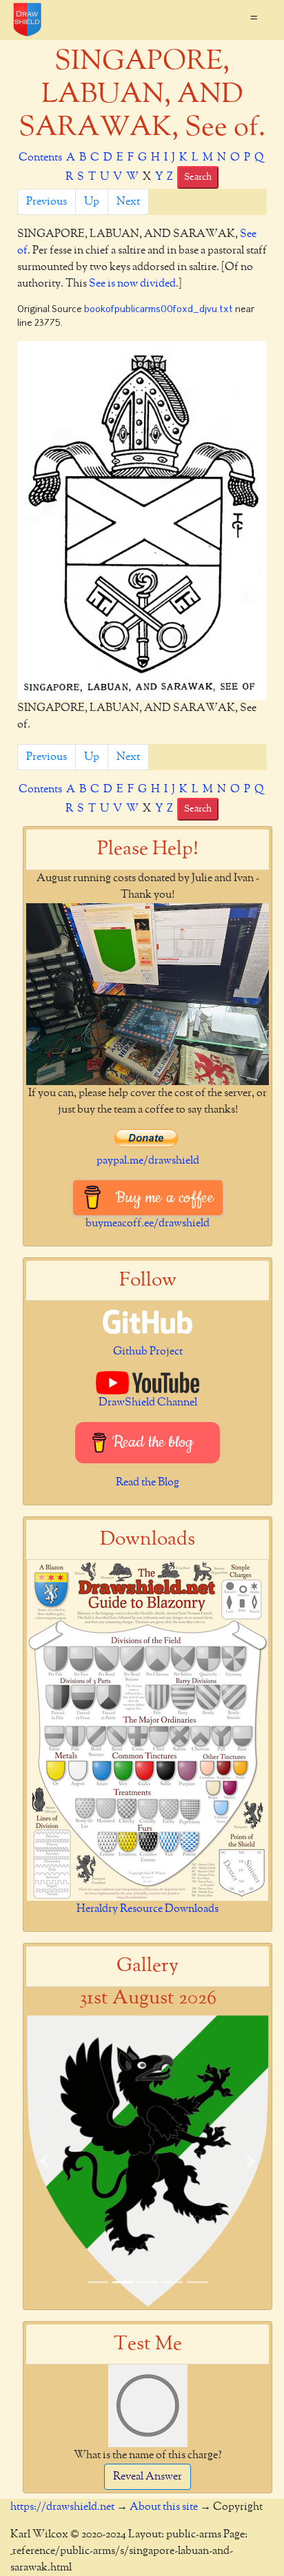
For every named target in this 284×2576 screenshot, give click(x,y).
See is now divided (132, 284)
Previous (47, 202)
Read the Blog (148, 1483)
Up (92, 202)
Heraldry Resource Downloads (148, 1909)
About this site (164, 2507)
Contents (40, 158)
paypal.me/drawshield (148, 1161)
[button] (44, 2161)
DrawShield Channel (148, 1403)
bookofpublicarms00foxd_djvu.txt (159, 310)
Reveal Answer (148, 2477)
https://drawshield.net (62, 2507)
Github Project (148, 1352)
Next (128, 202)
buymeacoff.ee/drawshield (148, 1224)
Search (198, 177)
